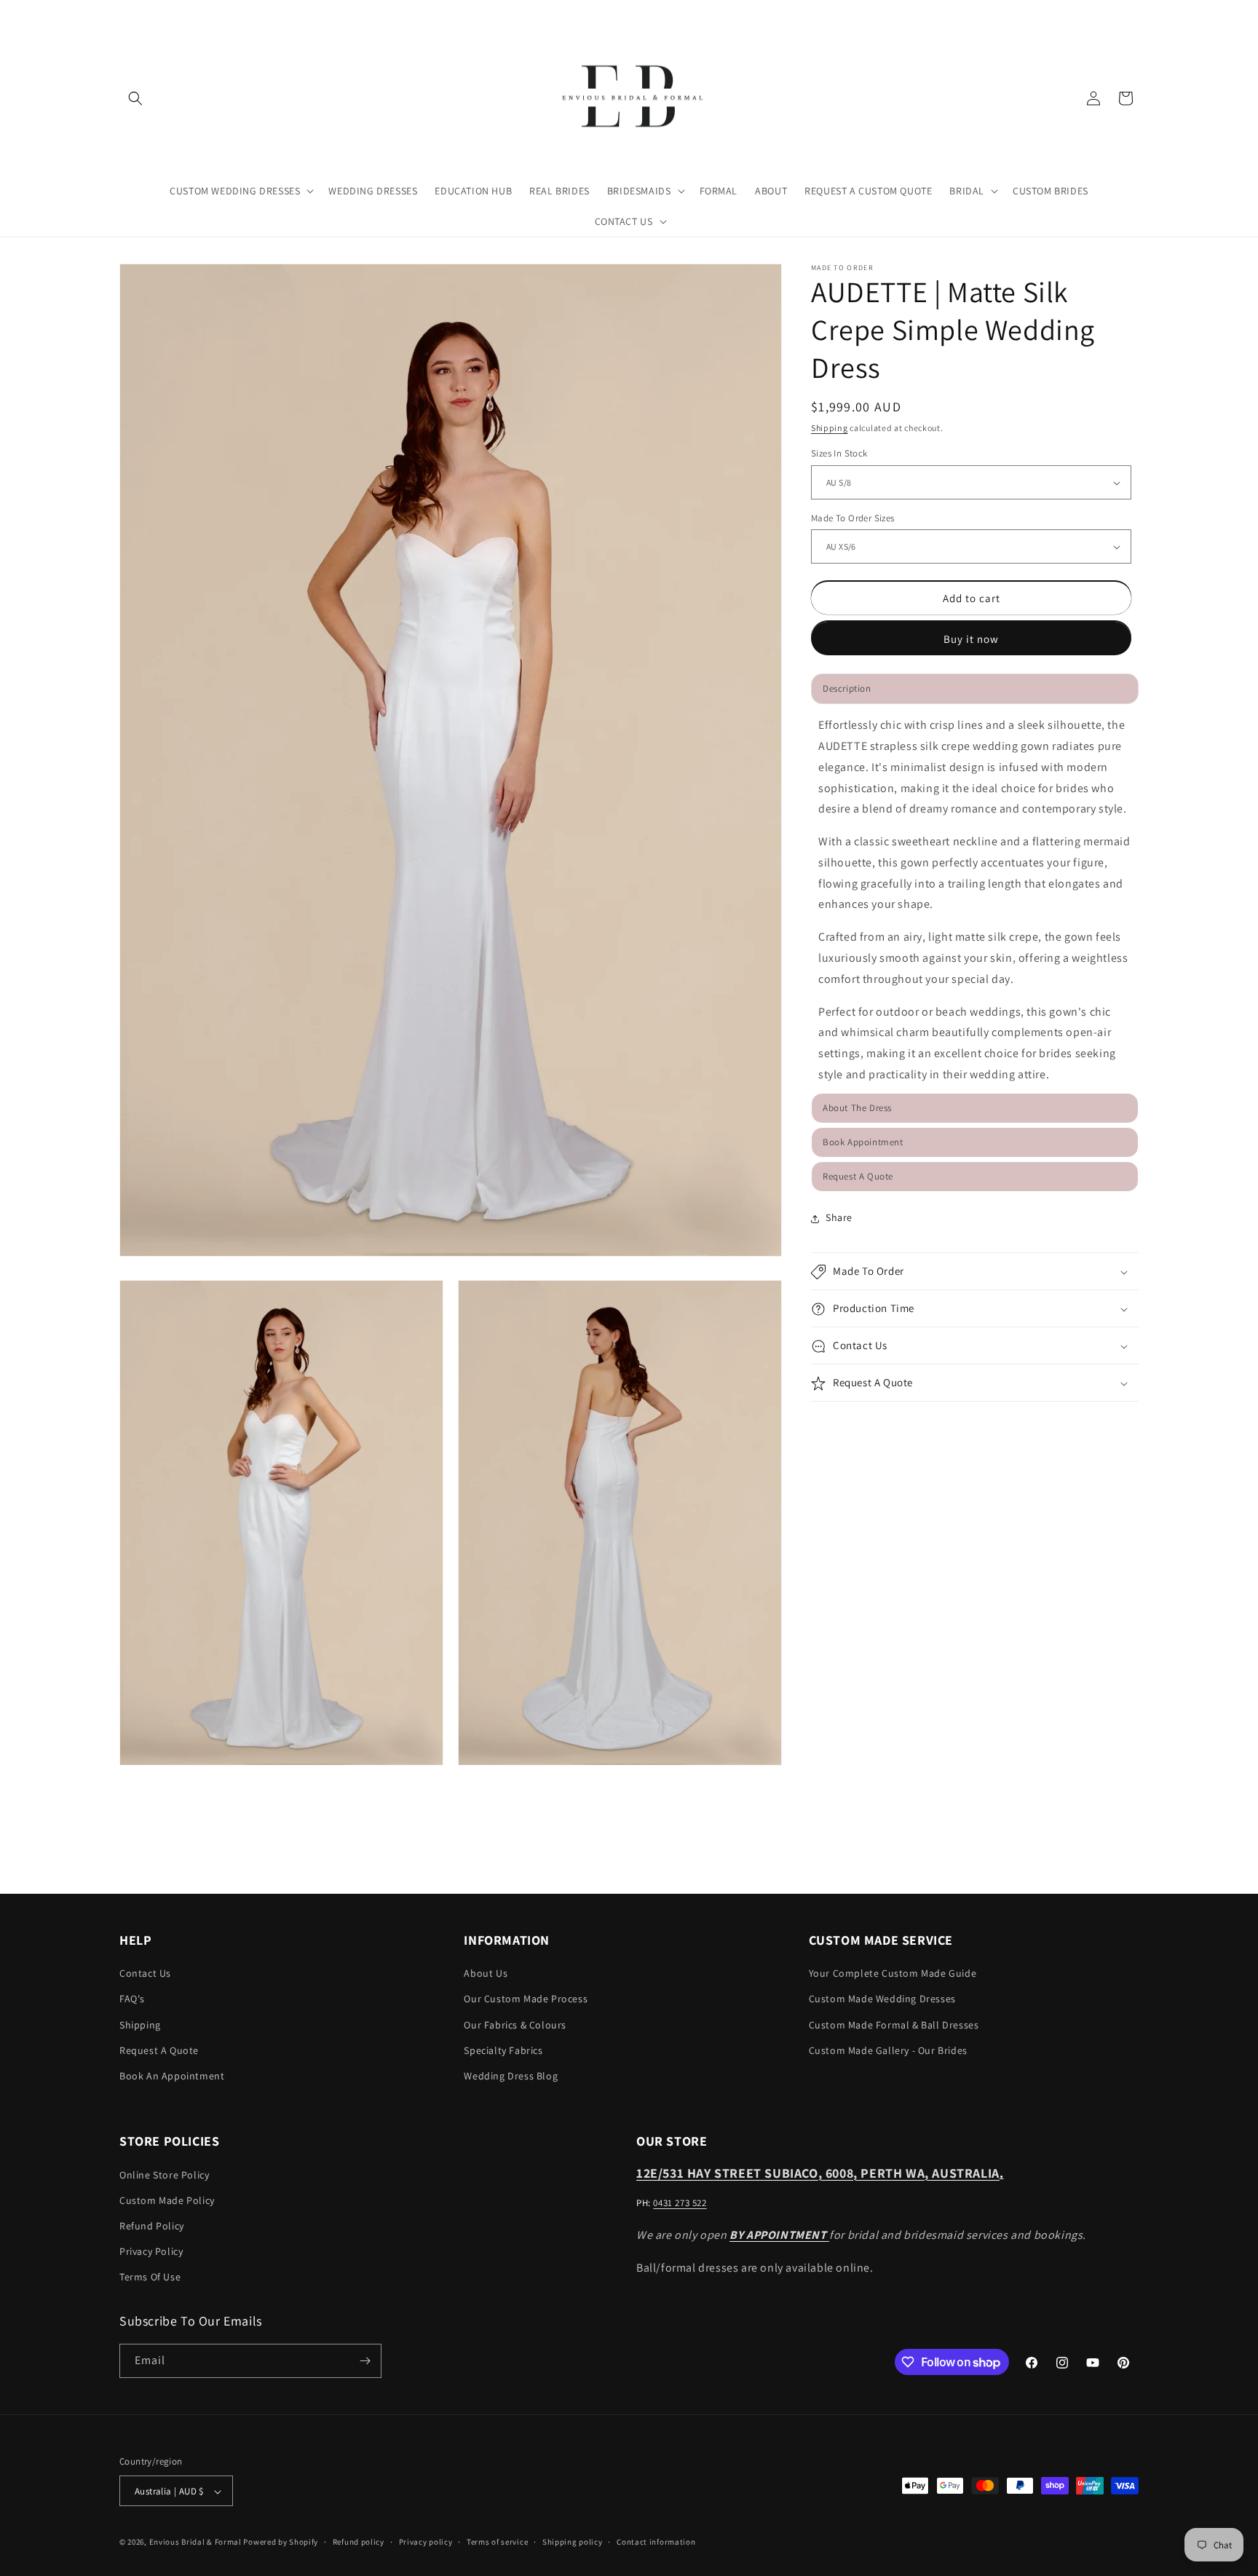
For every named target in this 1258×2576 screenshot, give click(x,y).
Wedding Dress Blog (511, 2076)
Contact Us (145, 1973)
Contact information (656, 2542)
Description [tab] (847, 689)
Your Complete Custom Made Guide (893, 1973)
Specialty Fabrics (503, 2050)
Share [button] (839, 1218)
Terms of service (497, 2542)
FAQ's (132, 1999)
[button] (135, 98)
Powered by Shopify (281, 2543)
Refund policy (359, 2542)
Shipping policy (573, 2542)
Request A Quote (159, 2050)
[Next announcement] (1134, 14)
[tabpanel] (975, 901)
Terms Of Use (150, 2277)
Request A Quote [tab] (858, 1177)
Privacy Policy (151, 2251)
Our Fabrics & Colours (515, 2025)
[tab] (975, 1109)
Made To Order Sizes (853, 518)
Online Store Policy (164, 2175)
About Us (486, 1973)
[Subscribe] (365, 2361)
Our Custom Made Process (526, 1999)
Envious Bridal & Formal (195, 2543)
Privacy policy (426, 2542)
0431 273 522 (680, 2203)
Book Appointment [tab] (863, 1143)
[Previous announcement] (124, 14)
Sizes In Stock (839, 454)
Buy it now (971, 640)
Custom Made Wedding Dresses (882, 1999)
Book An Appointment (172, 2076)
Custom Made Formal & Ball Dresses (894, 2025)
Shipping (830, 428)
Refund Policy (152, 2226)
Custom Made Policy (167, 2200)
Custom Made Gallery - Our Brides (888, 2050)
